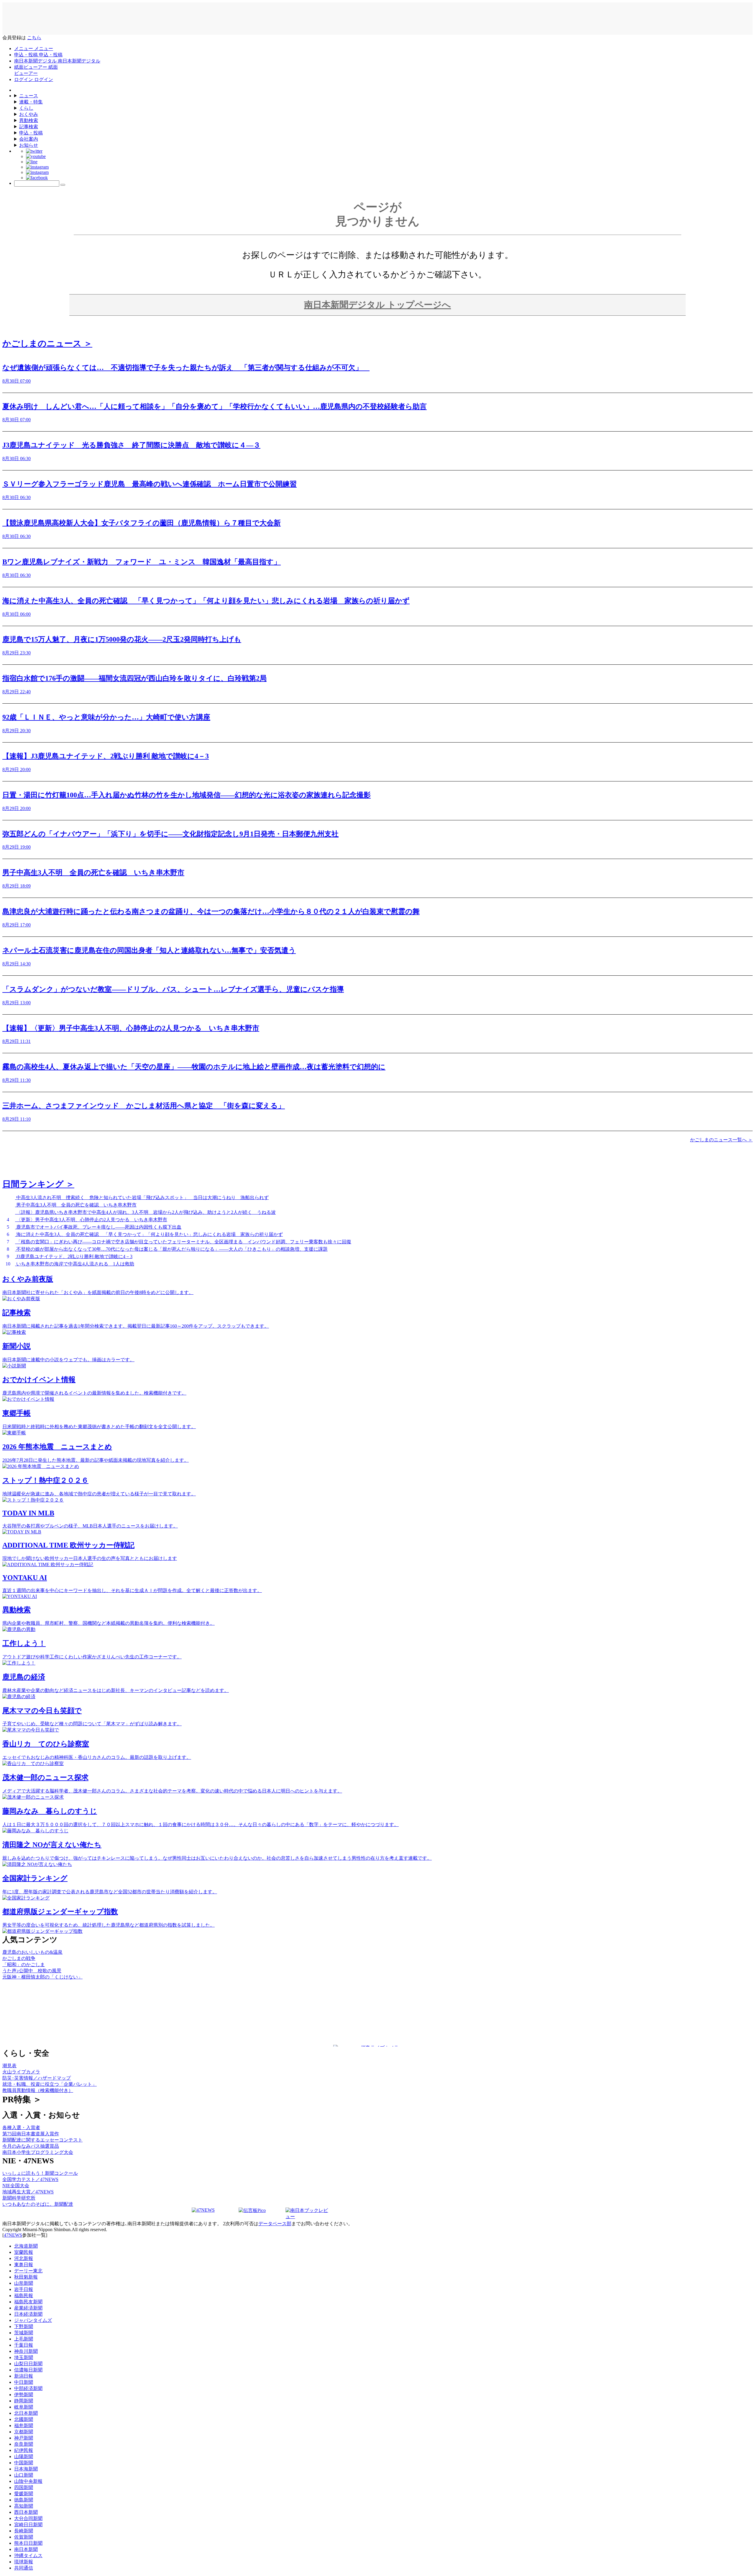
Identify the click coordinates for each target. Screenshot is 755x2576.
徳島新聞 (24, 2500)
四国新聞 (24, 2487)
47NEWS (13, 2235)
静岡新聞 (24, 2401)
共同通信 (24, 2568)
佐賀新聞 (24, 2537)
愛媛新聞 (24, 2494)
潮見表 (9, 2066)
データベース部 (275, 2224)
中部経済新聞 (28, 2388)
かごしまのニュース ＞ (47, 343)
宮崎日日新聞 (28, 2525)
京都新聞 (24, 2432)
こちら (34, 38)
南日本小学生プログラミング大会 (38, 2152)
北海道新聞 (26, 2246)
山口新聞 (24, 2475)
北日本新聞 (26, 2413)
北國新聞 (24, 2419)
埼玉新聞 (24, 2357)
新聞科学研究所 (19, 2198)
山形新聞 (24, 2283)
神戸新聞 (24, 2438)
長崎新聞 (24, 2531)
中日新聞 (24, 2382)
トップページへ (377, 305)
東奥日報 (24, 2265)
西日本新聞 (26, 2512)
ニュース (29, 96)
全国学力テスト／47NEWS (30, 2179)
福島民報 (24, 2296)
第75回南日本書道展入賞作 (31, 2134)
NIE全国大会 (16, 2186)
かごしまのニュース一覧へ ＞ (721, 1140)
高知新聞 (24, 2506)
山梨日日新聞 (28, 2364)
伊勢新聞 (24, 2395)
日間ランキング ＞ (38, 1184)
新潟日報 (24, 2376)
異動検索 (29, 120)
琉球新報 (24, 2562)
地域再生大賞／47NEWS (28, 2192)
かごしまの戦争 (19, 1958)
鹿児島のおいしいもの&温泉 (32, 1952)
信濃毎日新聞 (28, 2370)
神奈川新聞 (26, 2351)
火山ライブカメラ (21, 2072)
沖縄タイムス (28, 2556)
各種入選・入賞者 (21, 2128)
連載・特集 (31, 102)
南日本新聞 (26, 2549)
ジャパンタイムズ (33, 2320)
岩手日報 (24, 2289)
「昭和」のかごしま (24, 1964)
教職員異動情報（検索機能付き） (38, 2090)
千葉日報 (24, 2345)
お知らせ (29, 145)
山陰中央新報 (28, 2481)
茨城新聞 (24, 2333)
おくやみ (29, 114)
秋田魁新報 (26, 2277)
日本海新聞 (26, 2469)
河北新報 (24, 2258)
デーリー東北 (28, 2271)
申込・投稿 (31, 133)
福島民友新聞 (28, 2302)
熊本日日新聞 (28, 2543)
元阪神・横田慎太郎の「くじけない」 (42, 1977)
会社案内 (29, 139)
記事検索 (29, 127)
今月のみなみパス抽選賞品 (31, 2146)
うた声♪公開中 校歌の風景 (32, 1971)
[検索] (63, 185)
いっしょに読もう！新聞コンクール (40, 2173)
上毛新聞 (24, 2339)
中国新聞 (24, 2463)
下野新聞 (24, 2326)
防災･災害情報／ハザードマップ (37, 2078)
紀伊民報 (24, 2450)
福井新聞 (24, 2426)
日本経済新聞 (28, 2314)
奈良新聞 (24, 2444)
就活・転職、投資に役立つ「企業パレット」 (50, 2084)
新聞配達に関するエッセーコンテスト (42, 2140)
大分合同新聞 (28, 2518)
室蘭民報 (24, 2252)
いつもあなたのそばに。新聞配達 (38, 2204)
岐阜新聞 (24, 2407)
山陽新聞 (24, 2456)
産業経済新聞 (28, 2308)
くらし (26, 108)
